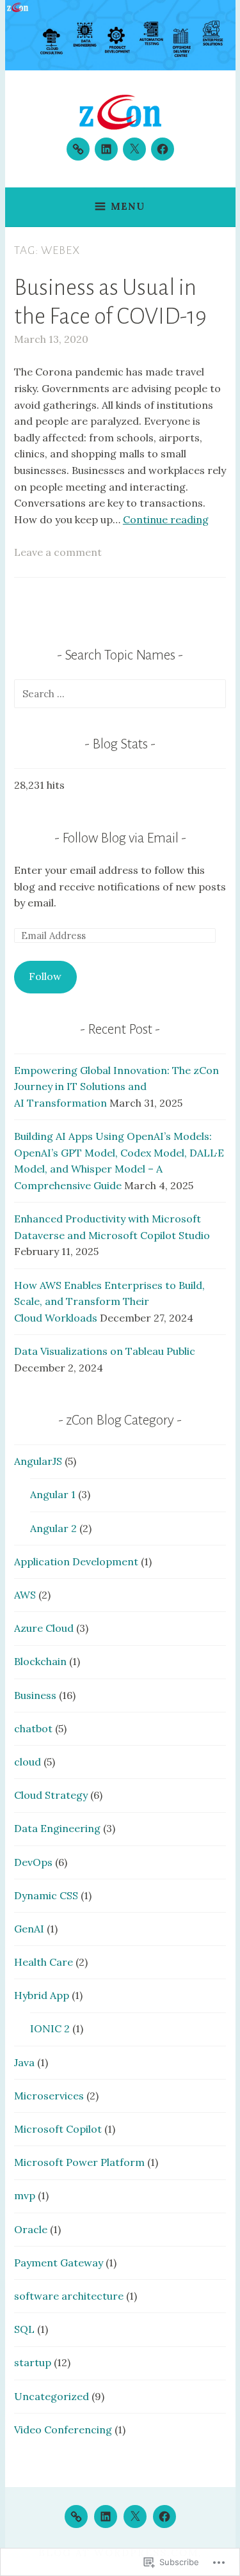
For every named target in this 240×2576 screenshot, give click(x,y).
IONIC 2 (50, 2028)
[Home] (78, 149)
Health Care (44, 1962)
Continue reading (166, 519)
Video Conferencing (63, 2430)
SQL (24, 2329)
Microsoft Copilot (58, 2129)
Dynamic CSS (46, 1895)
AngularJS (38, 1461)
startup (33, 2362)
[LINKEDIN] (106, 2517)
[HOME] (76, 2517)
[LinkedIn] (106, 149)
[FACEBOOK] (164, 2517)
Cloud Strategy (51, 1795)
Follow (45, 976)
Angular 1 (53, 1494)
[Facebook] (163, 149)
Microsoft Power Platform (79, 2162)
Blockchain (40, 1661)
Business (35, 1695)
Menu (128, 206)
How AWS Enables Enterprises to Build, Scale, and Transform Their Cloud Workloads (109, 1301)
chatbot (33, 1728)
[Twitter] (134, 149)
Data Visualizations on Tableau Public (105, 1351)
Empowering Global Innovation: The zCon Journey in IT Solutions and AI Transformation (116, 1087)
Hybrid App (42, 1995)
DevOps (33, 1862)
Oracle (31, 2229)
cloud (28, 1762)
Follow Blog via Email (120, 838)
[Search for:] (120, 693)
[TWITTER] (135, 2517)
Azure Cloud (44, 1628)
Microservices (49, 2096)
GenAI (29, 1929)
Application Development (76, 1561)
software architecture (69, 2296)
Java (24, 2062)
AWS (25, 1595)
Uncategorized (52, 2396)
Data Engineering (57, 1828)
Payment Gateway (59, 2263)
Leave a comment (58, 552)
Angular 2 (53, 1528)
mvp (25, 2195)
